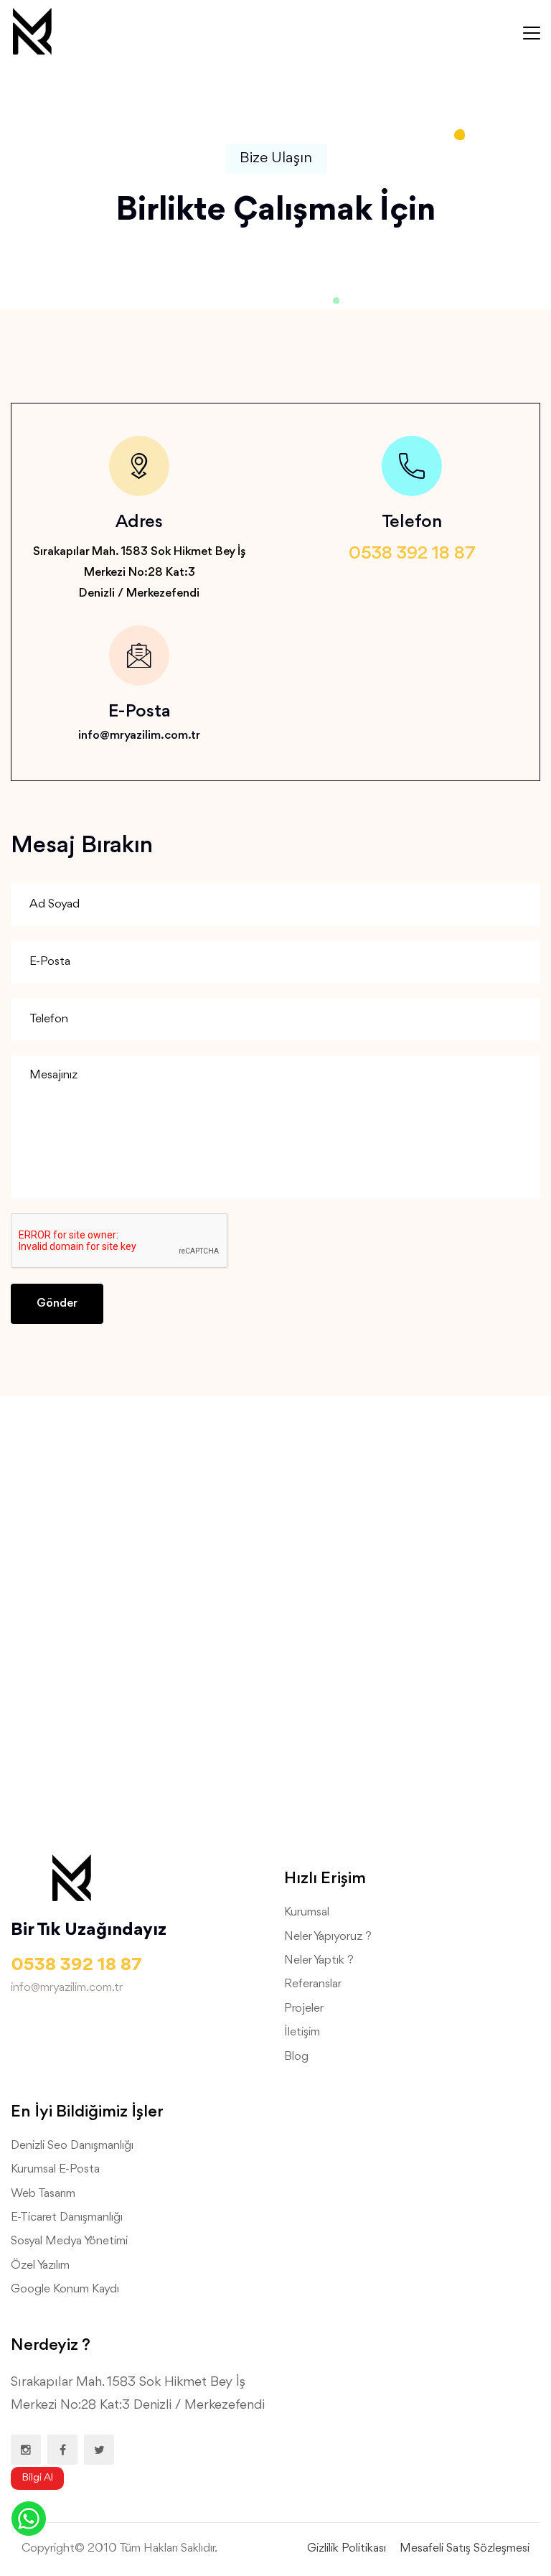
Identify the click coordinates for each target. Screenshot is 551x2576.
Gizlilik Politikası (347, 2548)
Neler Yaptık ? (319, 1960)
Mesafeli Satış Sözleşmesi (465, 2548)
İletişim (302, 2032)
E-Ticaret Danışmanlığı (67, 2217)
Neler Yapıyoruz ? (328, 1937)
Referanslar (313, 1984)
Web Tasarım (43, 2194)
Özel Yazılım (40, 2265)
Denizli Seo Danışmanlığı (72, 2146)
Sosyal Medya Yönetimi (69, 2241)
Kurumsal (307, 1912)
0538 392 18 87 (412, 554)
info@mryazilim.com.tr (139, 736)
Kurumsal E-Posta (55, 2169)
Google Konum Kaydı (65, 2289)
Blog (296, 2057)
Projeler (304, 2008)
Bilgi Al (37, 2478)
